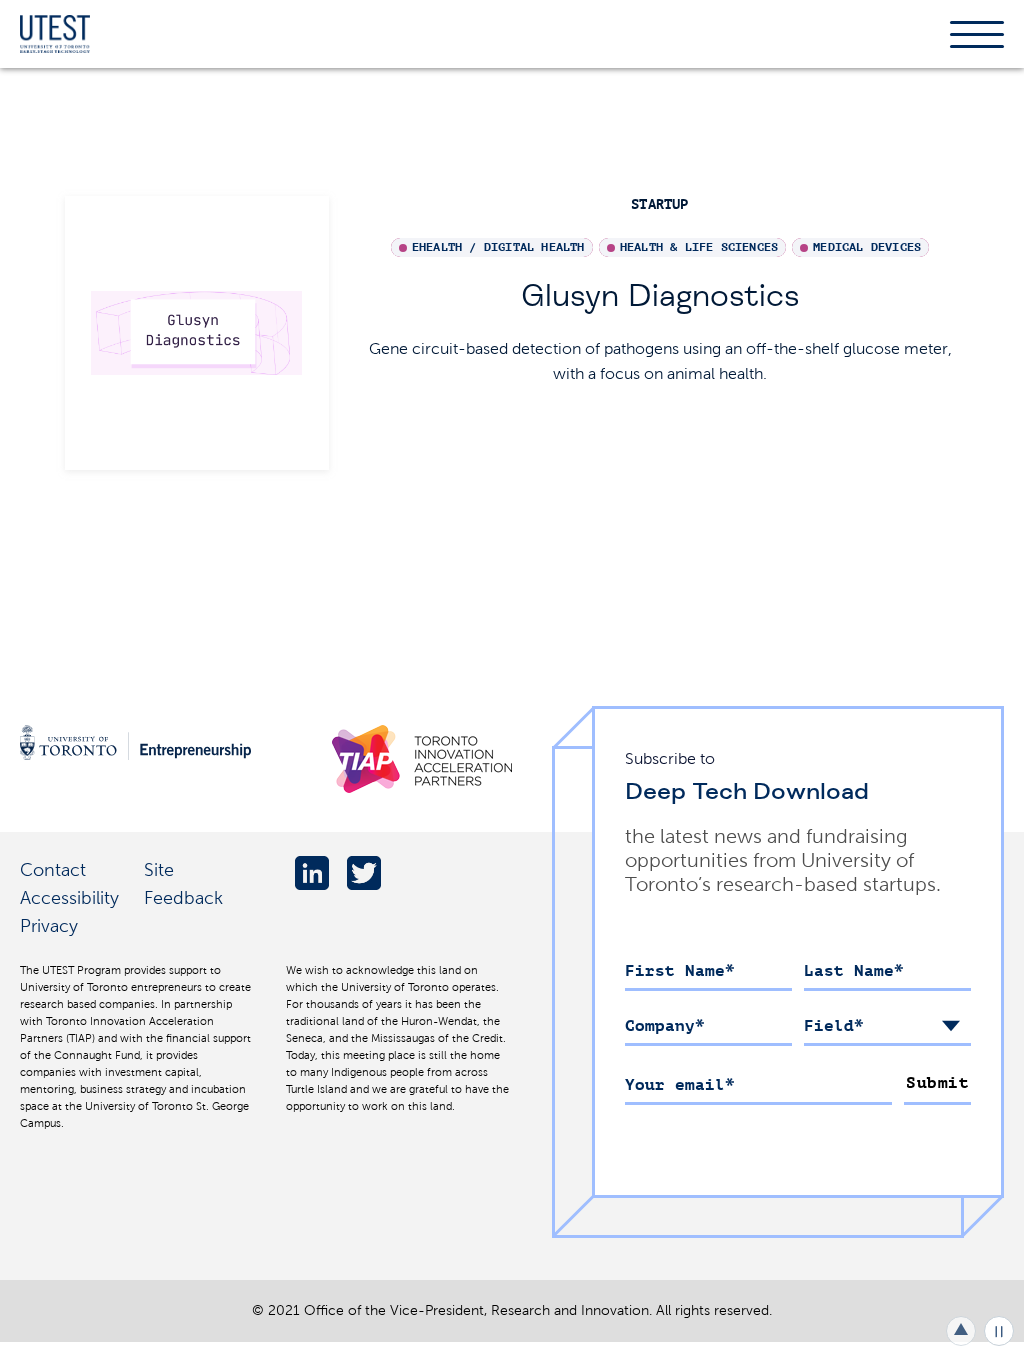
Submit (937, 1083)
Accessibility (69, 897)
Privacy (49, 925)
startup (659, 204)
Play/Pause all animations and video (999, 1331)
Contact (53, 869)
